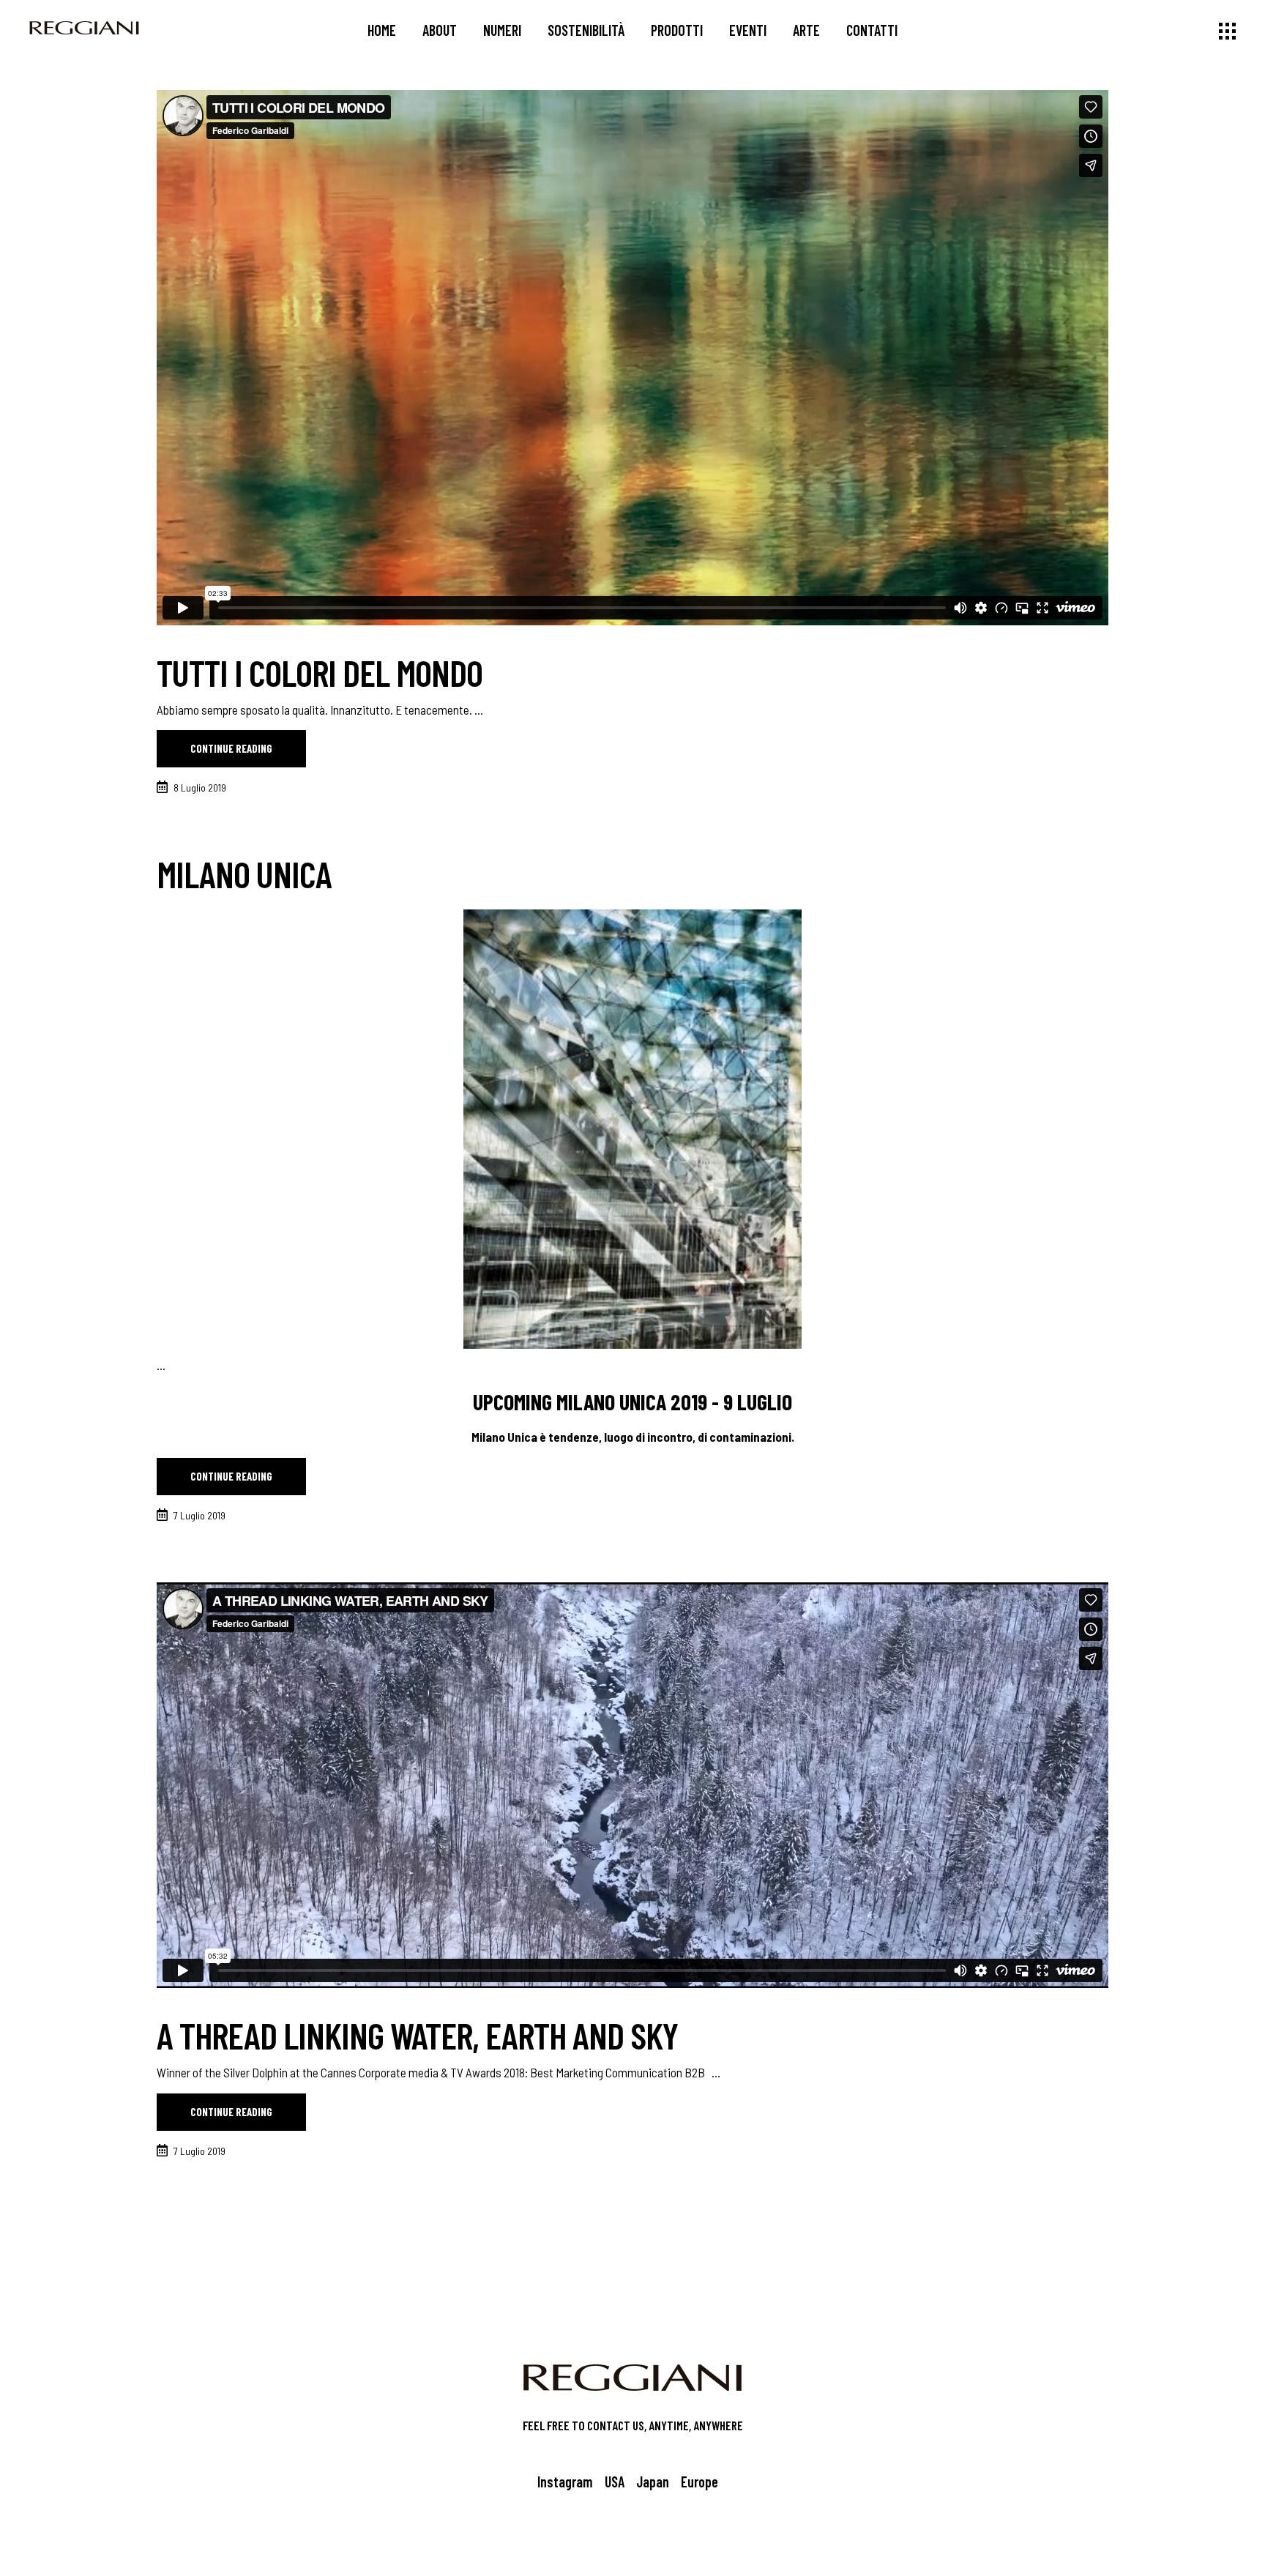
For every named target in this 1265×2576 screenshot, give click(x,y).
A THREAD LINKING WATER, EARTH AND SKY (417, 2035)
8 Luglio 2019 (200, 788)
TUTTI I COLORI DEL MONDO (320, 672)
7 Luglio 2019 (199, 1515)
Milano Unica (244, 874)
